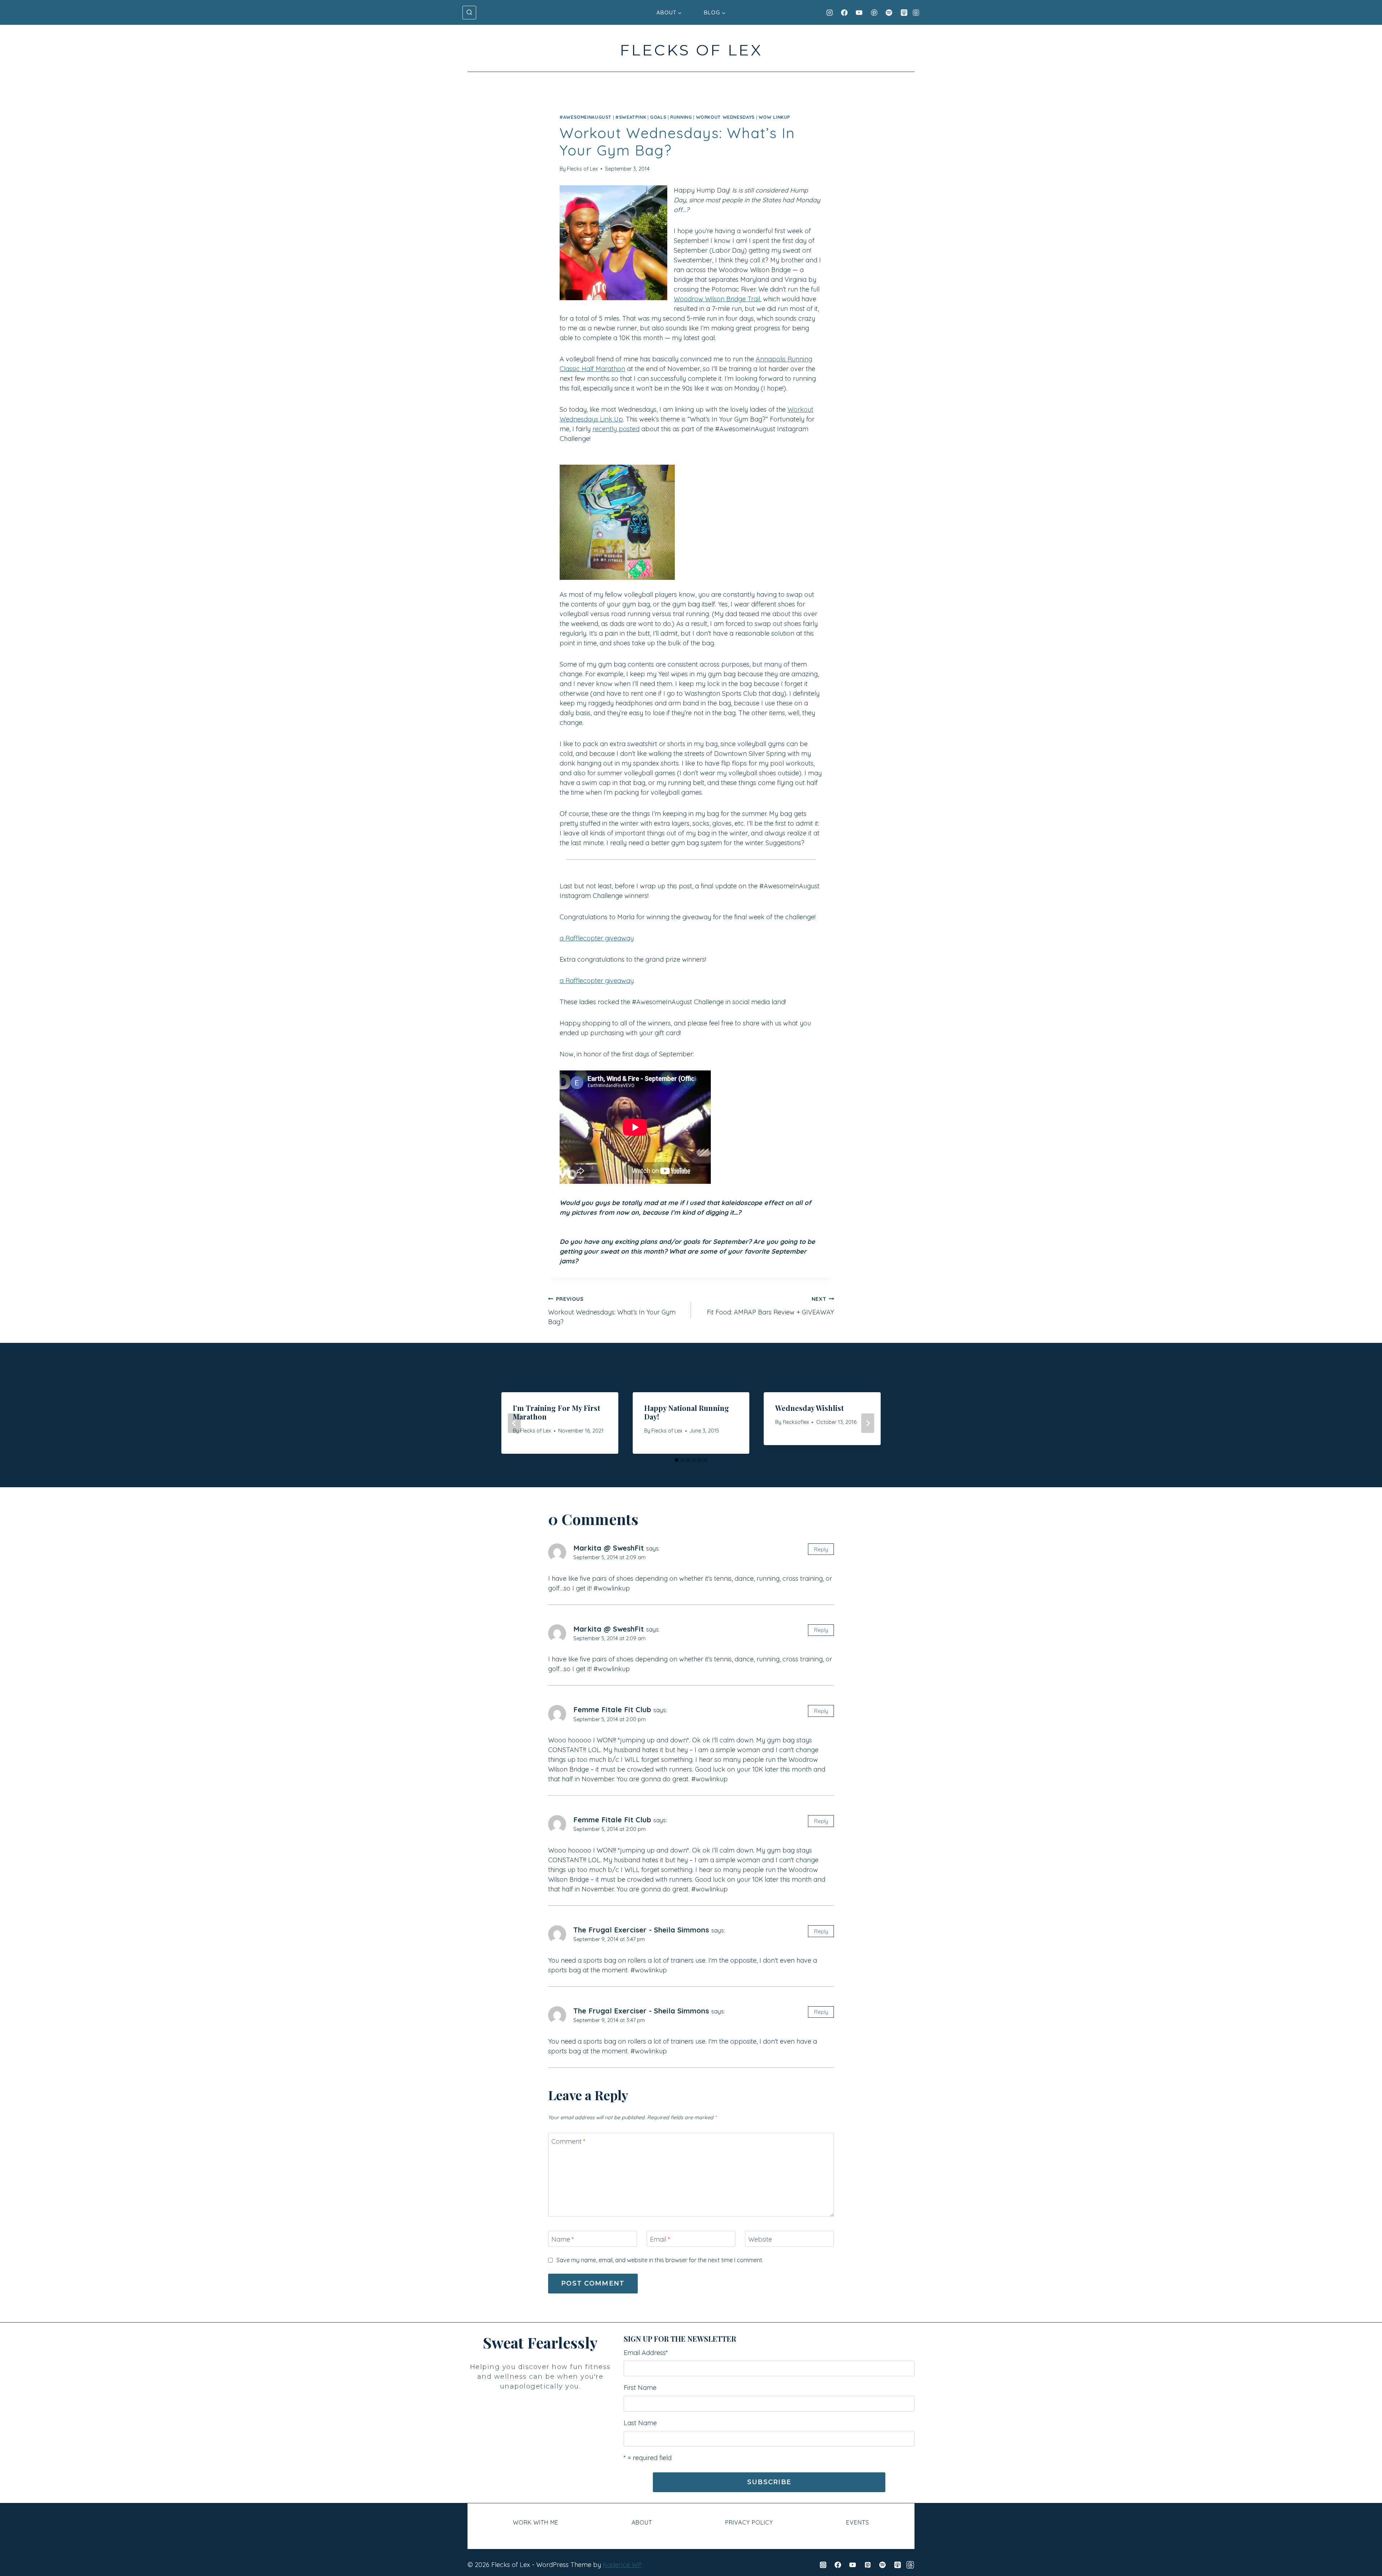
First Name (640, 2388)
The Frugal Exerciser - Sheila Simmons (641, 1930)
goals (658, 117)
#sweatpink (631, 117)
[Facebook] (844, 13)
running (681, 117)
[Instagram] (830, 13)
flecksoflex (796, 1422)
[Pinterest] (874, 13)
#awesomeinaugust (586, 117)
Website (760, 2239)
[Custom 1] (910, 2565)
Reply (821, 1549)
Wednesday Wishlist (810, 1408)
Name (563, 2239)
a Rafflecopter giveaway (597, 938)
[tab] (677, 1460)
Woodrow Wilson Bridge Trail (717, 299)
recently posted (616, 429)
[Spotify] (889, 13)
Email (660, 2239)
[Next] (868, 1423)
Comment (568, 2141)
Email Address (646, 2353)
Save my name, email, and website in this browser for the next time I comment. (660, 2260)
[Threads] (916, 13)
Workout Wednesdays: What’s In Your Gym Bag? (612, 1311)
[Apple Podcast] (904, 13)
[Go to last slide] (514, 1423)
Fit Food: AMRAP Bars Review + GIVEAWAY (770, 1306)
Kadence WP (622, 2565)
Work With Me (536, 2522)
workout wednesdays (725, 117)
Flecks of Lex (582, 169)
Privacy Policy (749, 2522)
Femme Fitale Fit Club (612, 1709)
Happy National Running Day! (687, 1412)
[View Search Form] (469, 13)
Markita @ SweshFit (609, 1548)
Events (858, 2522)
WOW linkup (774, 117)
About (642, 2522)
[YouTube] (859, 13)
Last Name (640, 2423)
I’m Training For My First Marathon (557, 1412)
